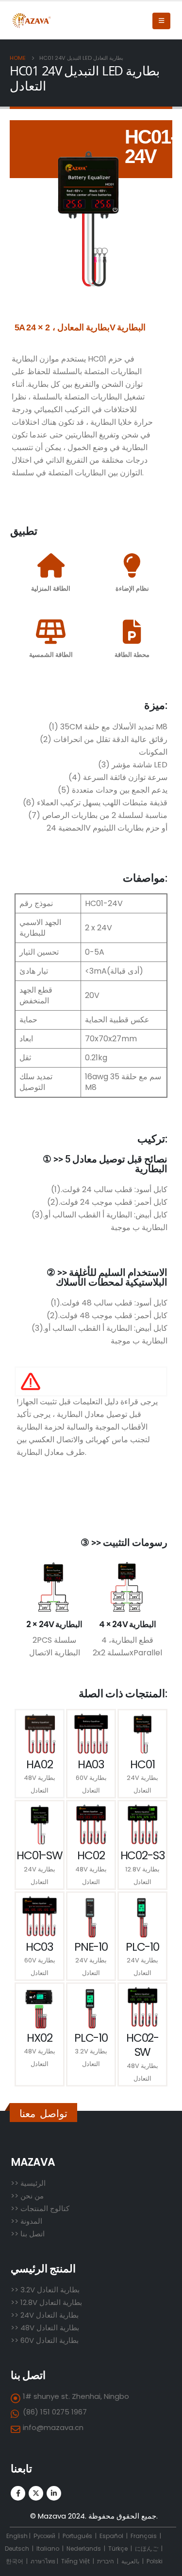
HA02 (39, 1764)
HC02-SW (142, 2045)
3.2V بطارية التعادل (50, 2290)
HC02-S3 (143, 1855)
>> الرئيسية (28, 2183)
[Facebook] (18, 2493)
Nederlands (84, 2549)
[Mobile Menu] (161, 21)
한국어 (15, 2561)
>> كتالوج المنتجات (40, 2208)
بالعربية (130, 2561)
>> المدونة (26, 2221)
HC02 (91, 1855)
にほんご (147, 2549)
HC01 (142, 1764)
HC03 (40, 1947)
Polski (155, 2561)
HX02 (39, 2038)
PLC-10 (142, 1947)
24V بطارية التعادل (49, 2315)
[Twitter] (36, 2493)
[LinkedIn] (54, 2493)
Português (77, 2536)
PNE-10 (91, 1947)
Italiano (48, 2549)
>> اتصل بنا (28, 2234)
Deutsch (17, 2549)
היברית (106, 2561)
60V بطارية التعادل (50, 2340)
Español (111, 2536)
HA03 (91, 1764)
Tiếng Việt (75, 2561)
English (17, 2536)
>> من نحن (27, 2196)
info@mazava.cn (53, 2427)
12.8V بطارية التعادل (51, 2302)
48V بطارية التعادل (50, 2328)
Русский (45, 2536)
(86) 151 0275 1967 (55, 2412)
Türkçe (119, 2549)
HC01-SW (40, 1855)
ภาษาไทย (43, 2561)
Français (144, 2536)
